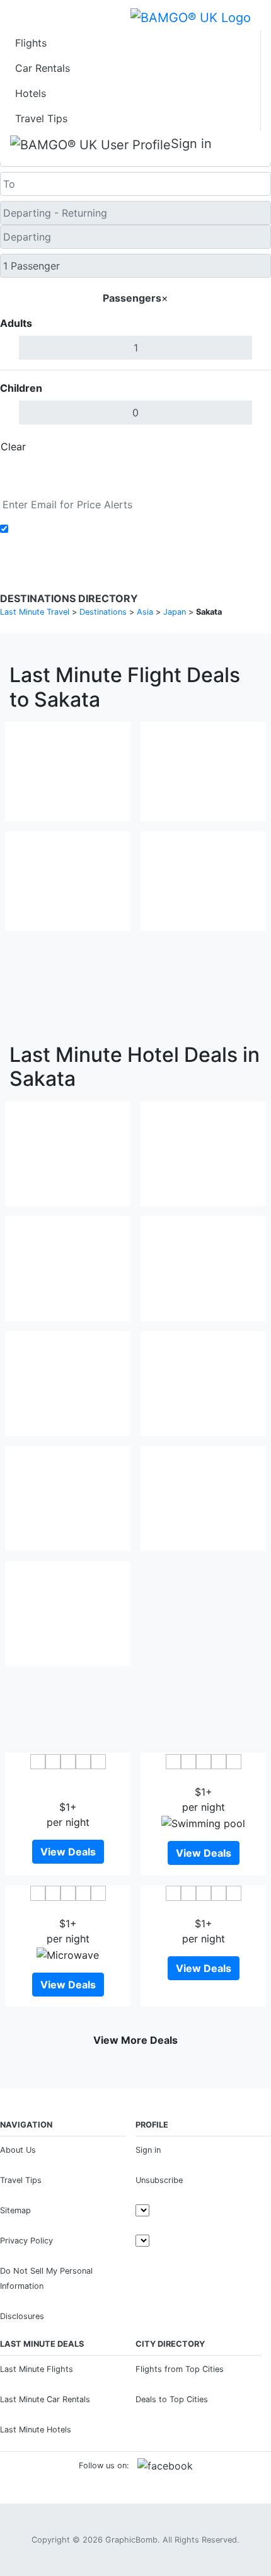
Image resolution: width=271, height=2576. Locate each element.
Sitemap (15, 2210)
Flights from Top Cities (180, 2369)
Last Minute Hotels (36, 2430)
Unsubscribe (159, 2180)
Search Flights (136, 476)
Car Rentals (43, 68)
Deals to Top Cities (172, 2399)
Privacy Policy (26, 2241)
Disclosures (22, 2316)
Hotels (31, 93)
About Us (18, 2150)
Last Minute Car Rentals (45, 2399)
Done (250, 447)
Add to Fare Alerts (56, 529)
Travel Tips (41, 118)
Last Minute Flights (37, 2369)
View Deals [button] (68, 1852)
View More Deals (135, 2040)
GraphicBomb (131, 2540)
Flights (31, 43)
